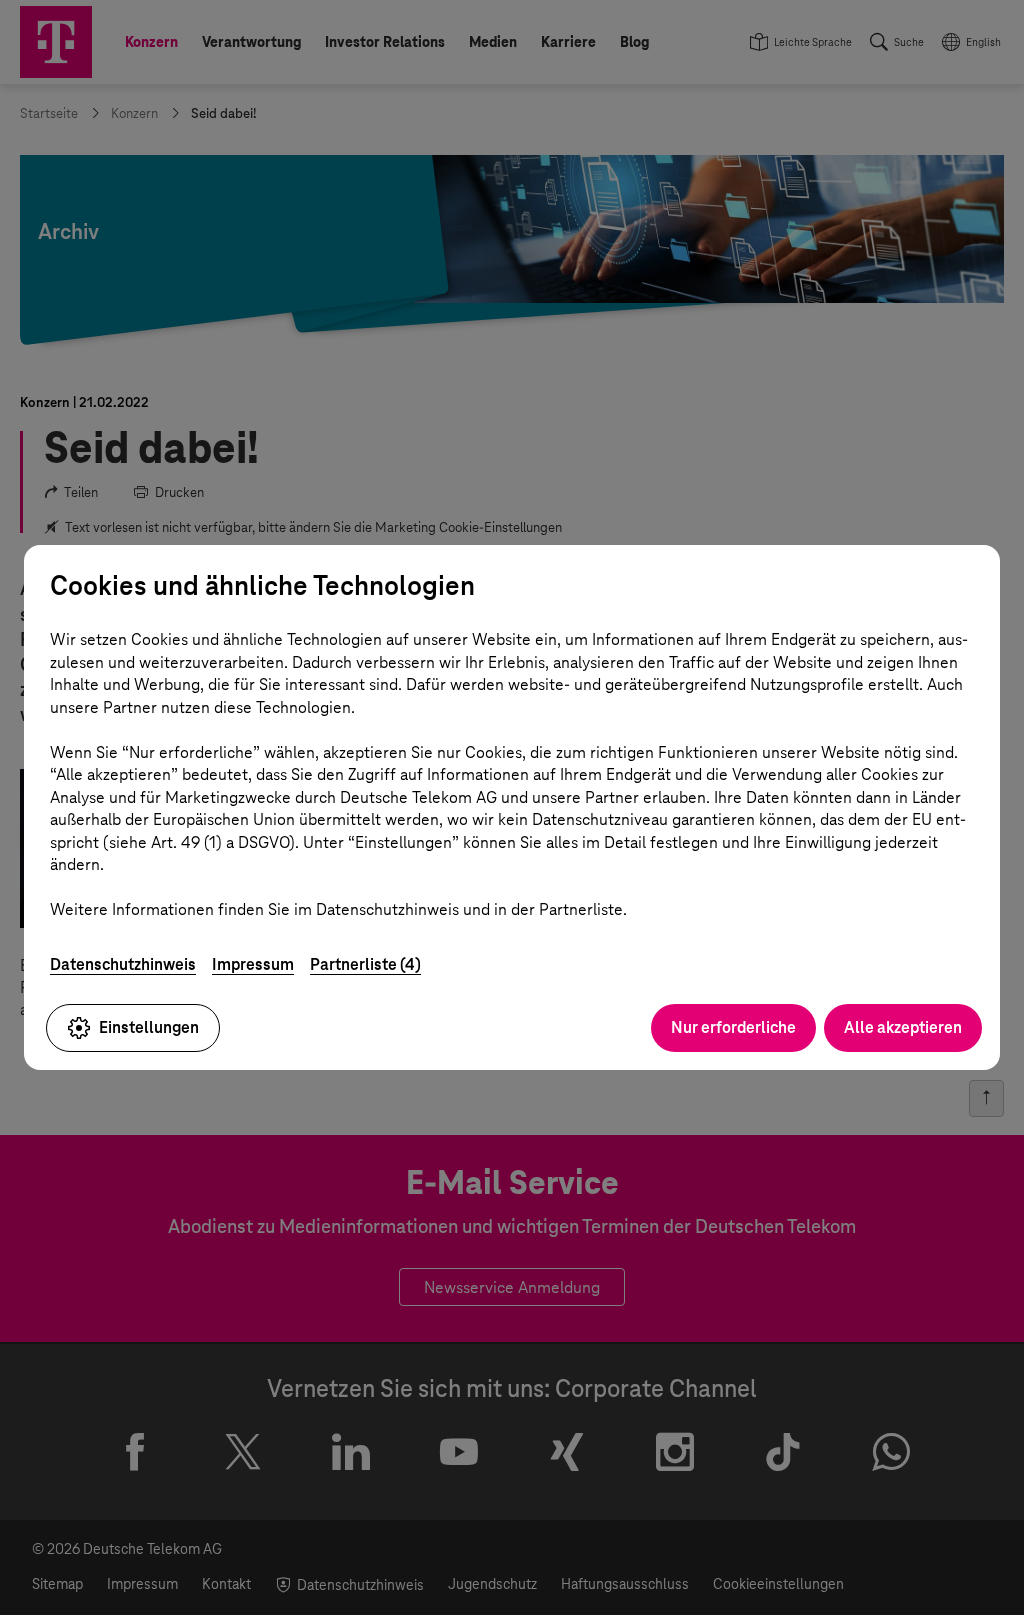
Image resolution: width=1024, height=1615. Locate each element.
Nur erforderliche (733, 1027)
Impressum (253, 964)
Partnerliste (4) (365, 964)
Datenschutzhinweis (123, 964)
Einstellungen (149, 1027)
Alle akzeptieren (903, 1027)
